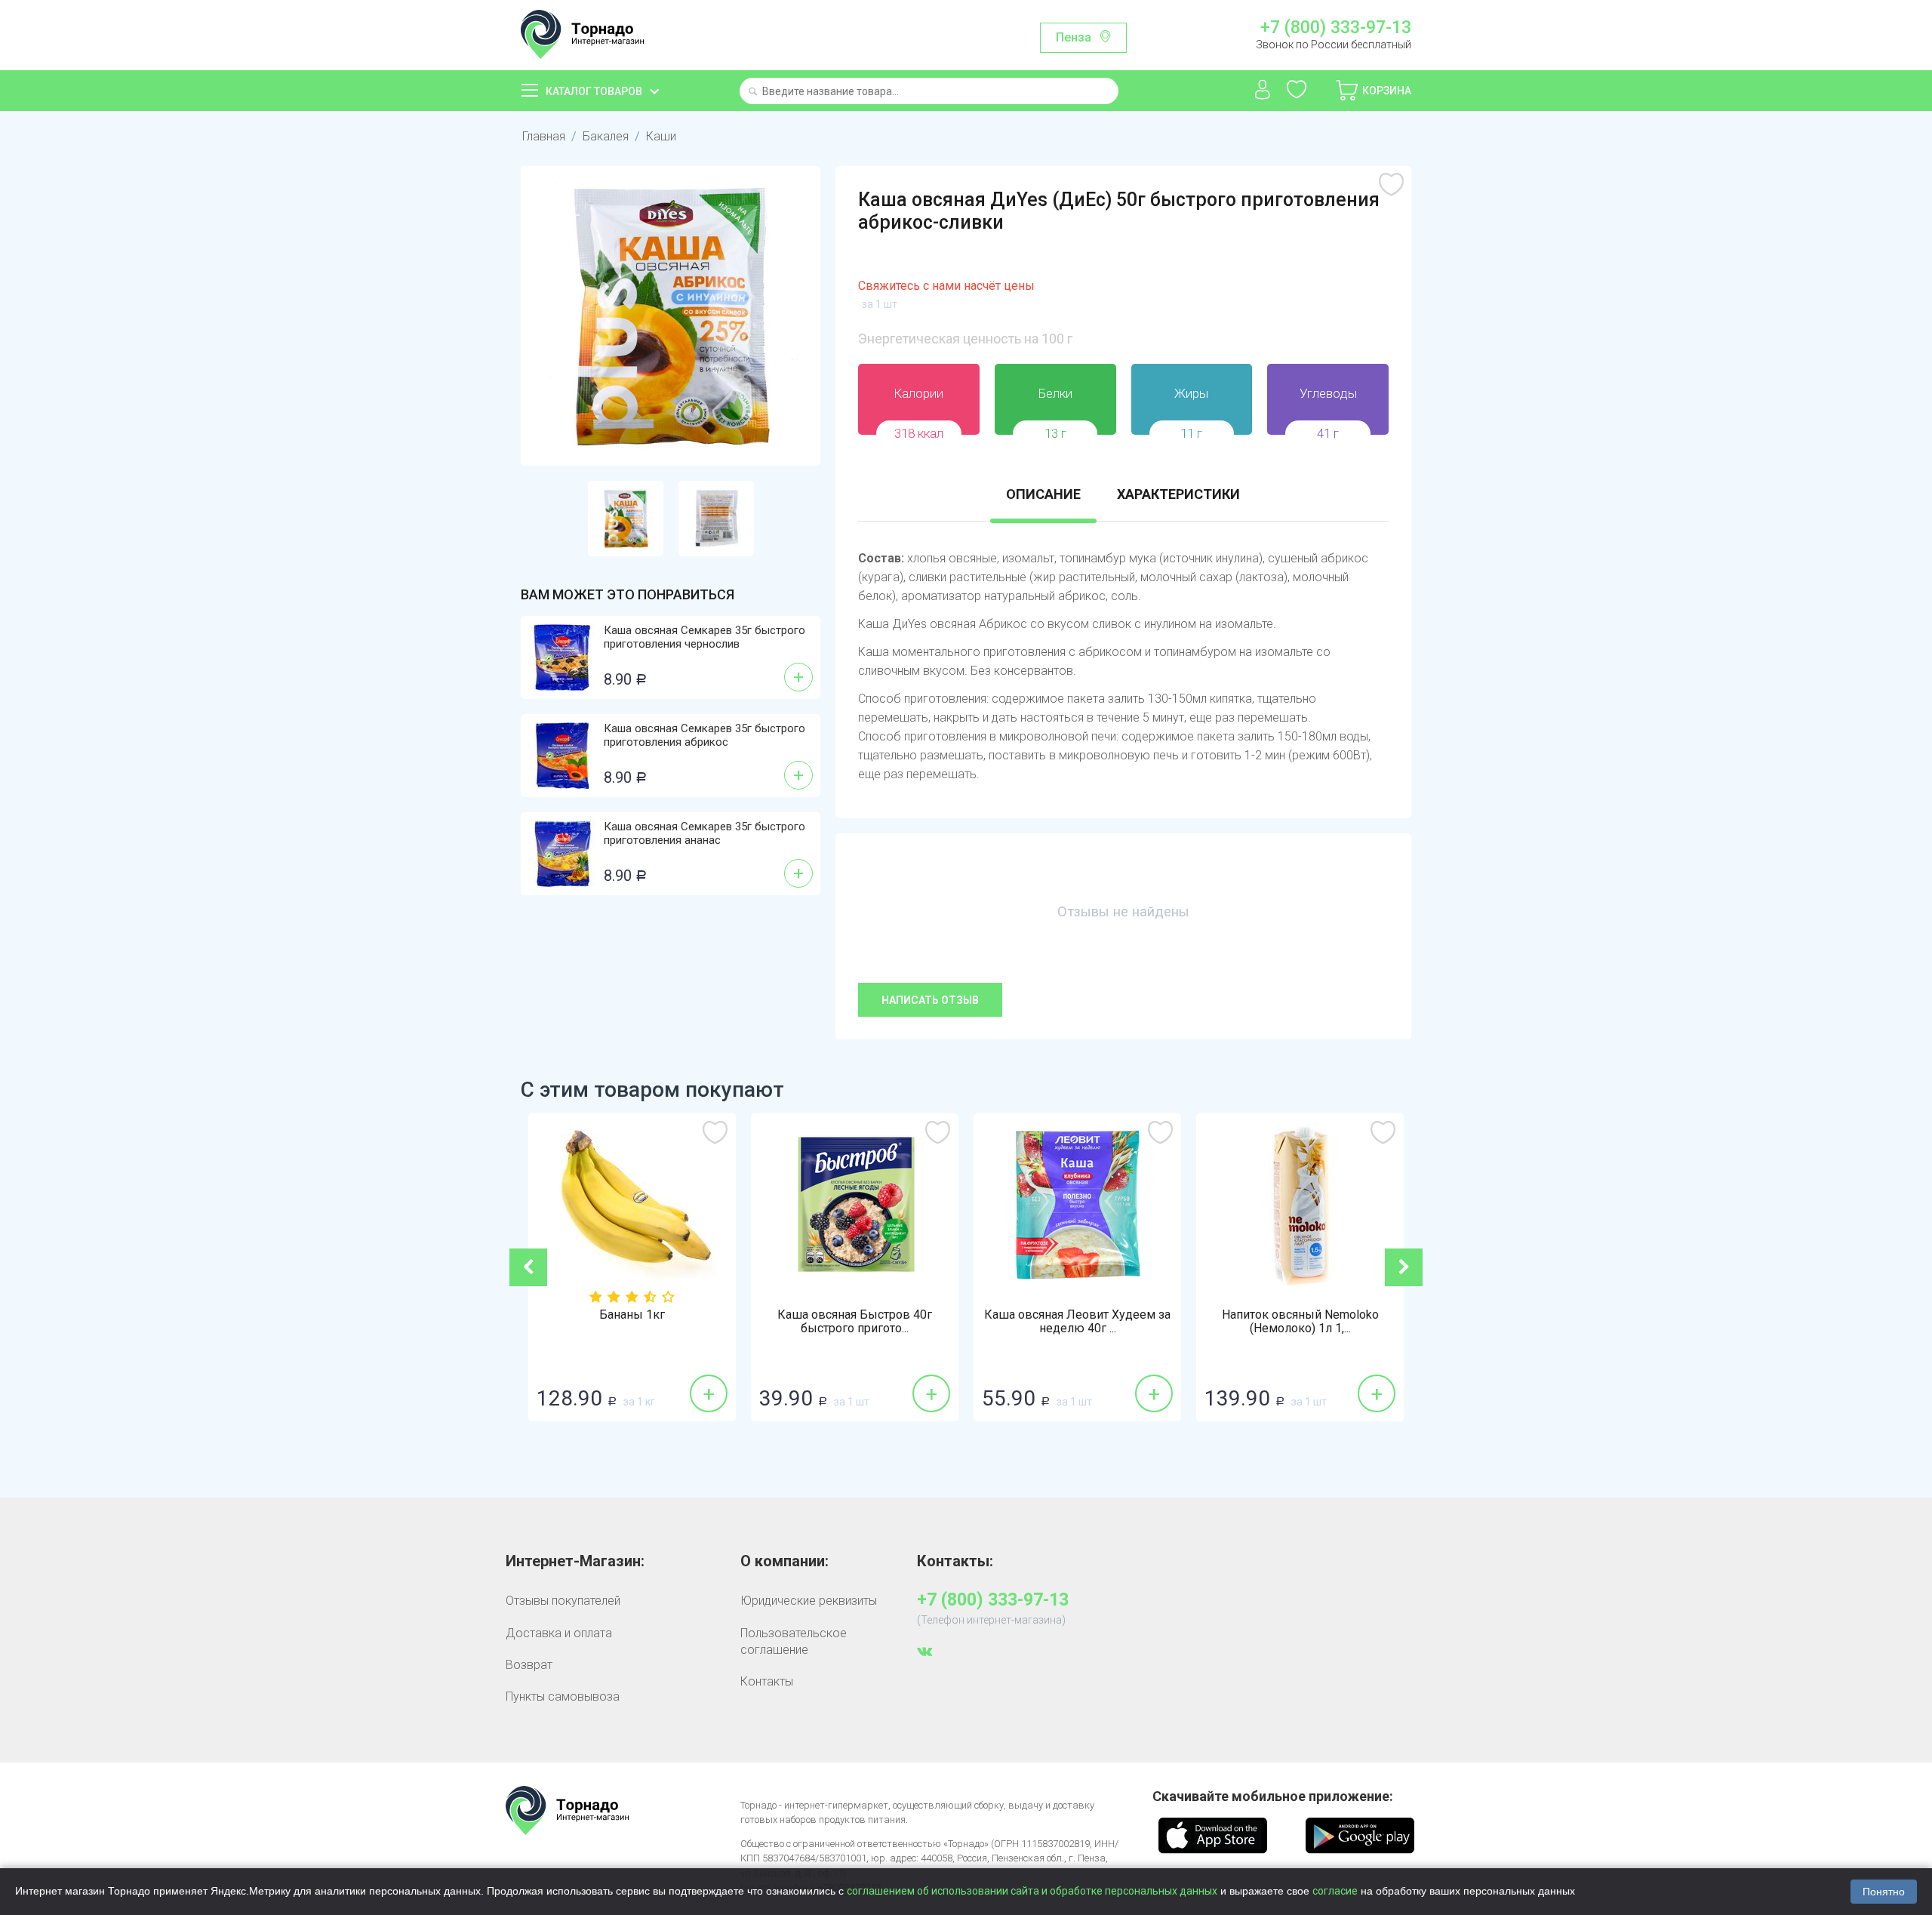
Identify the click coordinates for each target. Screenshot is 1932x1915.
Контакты (767, 1681)
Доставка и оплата (559, 1633)
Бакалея (606, 136)
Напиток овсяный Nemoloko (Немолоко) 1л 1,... (1278, 1322)
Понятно (1884, 1892)
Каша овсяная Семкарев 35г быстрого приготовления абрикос (705, 735)
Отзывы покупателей (563, 1601)
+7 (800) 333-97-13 (1335, 28)
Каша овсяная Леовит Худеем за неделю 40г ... (1055, 1322)
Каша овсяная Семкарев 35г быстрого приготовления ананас (705, 833)
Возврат (529, 1665)
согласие (1335, 1891)
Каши (661, 136)
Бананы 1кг (609, 1315)
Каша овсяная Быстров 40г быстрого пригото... (832, 1322)
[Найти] (753, 92)
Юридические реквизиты (809, 1601)
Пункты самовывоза (563, 1696)
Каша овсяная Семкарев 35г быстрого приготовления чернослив (705, 637)
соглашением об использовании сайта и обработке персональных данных (1032, 1891)
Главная (544, 136)
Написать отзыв (930, 1000)
